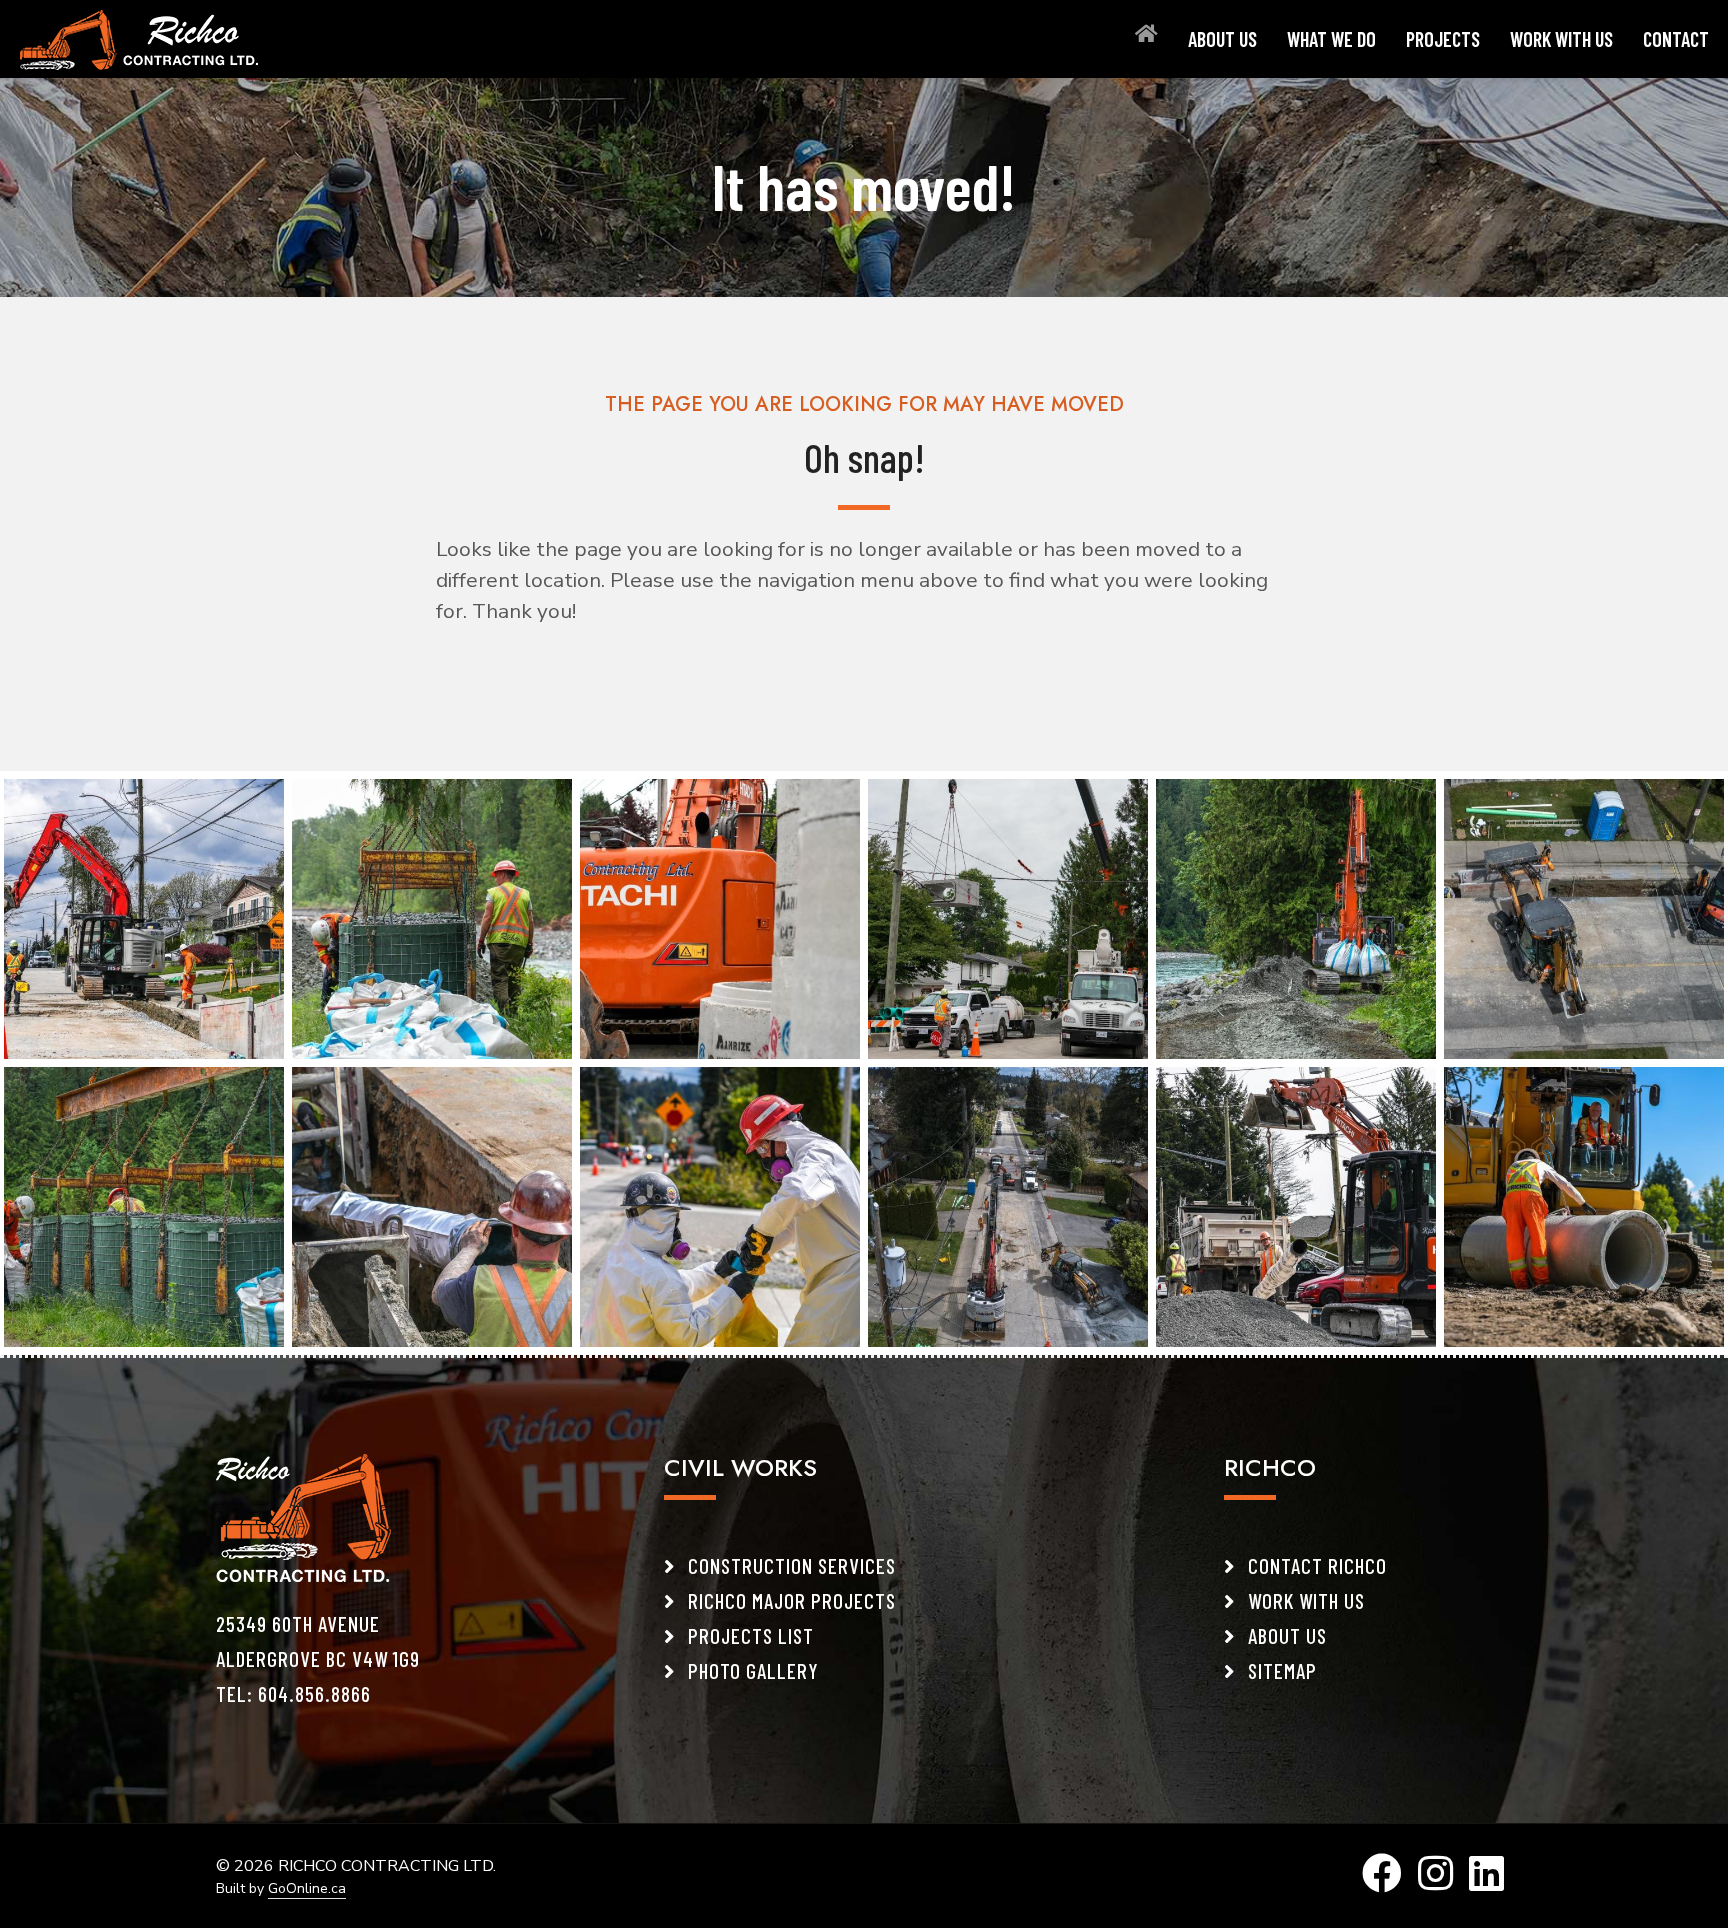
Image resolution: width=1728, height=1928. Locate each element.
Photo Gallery (751, 1670)
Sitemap (1280, 1670)
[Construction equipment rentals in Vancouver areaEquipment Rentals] (720, 917)
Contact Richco (1315, 1565)
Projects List (748, 1635)
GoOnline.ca (307, 1888)
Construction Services (789, 1565)
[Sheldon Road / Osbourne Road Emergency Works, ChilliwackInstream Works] (432, 917)
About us (1285, 1635)
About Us (1222, 39)
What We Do (1331, 39)
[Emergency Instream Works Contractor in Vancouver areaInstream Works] (1296, 917)
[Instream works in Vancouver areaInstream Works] (1008, 917)
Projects (1443, 39)
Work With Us (1561, 39)
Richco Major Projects (789, 1600)
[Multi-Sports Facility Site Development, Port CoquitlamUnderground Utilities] (1584, 1205)
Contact (1676, 39)
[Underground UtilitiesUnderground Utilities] (432, 1205)
